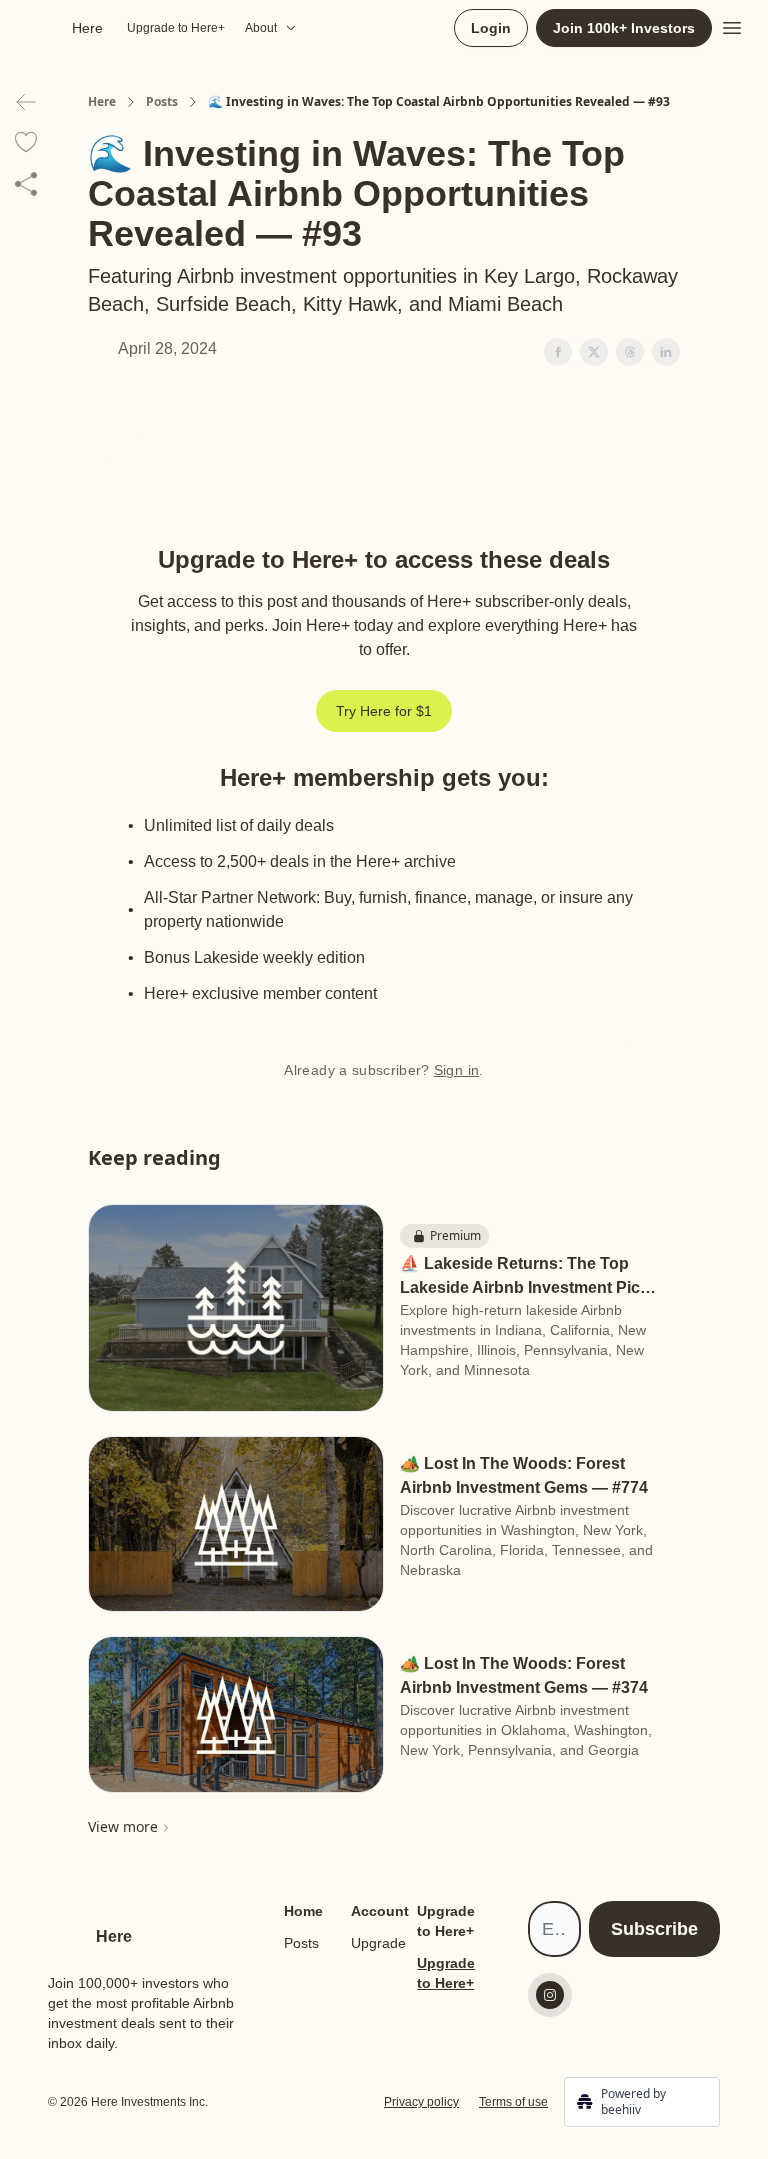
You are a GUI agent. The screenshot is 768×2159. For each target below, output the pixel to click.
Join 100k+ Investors (624, 28)
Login (491, 28)
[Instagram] (550, 1995)
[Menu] (732, 25)
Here (102, 102)
